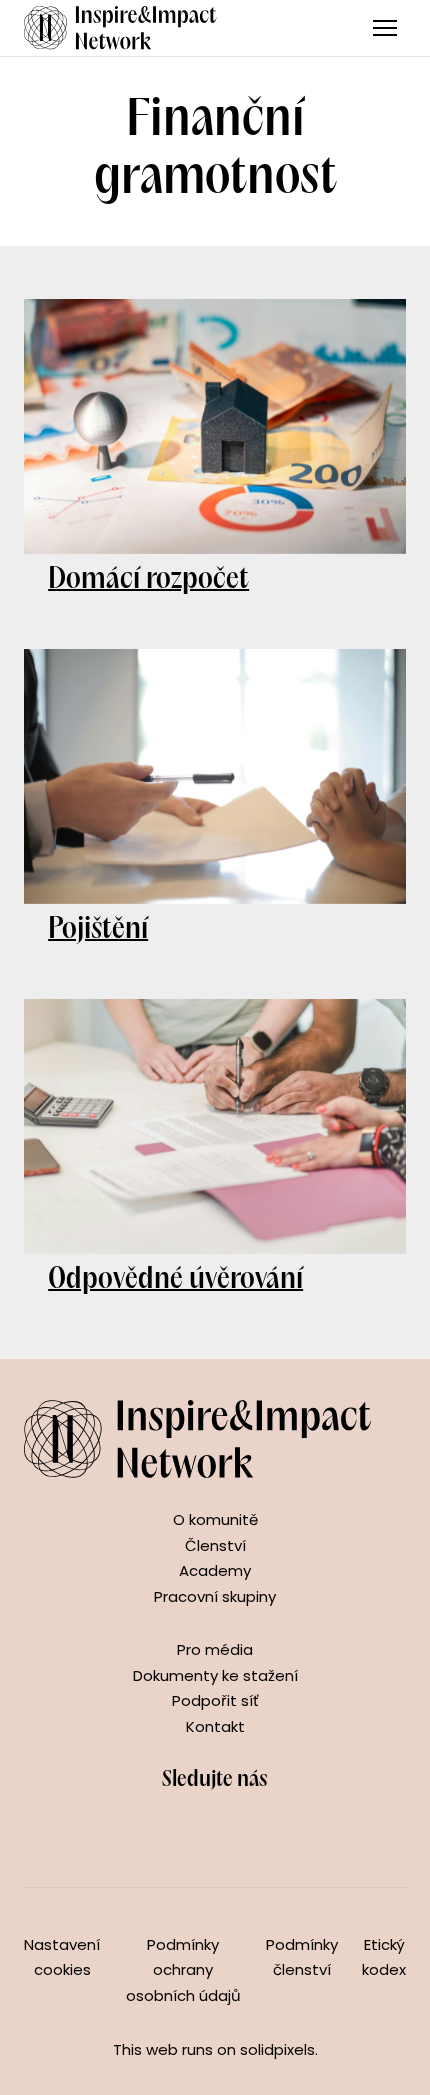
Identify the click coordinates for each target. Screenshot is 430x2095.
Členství (215, 1545)
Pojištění (98, 930)
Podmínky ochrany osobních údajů (183, 1970)
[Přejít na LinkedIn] (237, 1833)
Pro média (215, 1649)
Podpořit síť (215, 1700)
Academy (215, 1570)
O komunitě (215, 1519)
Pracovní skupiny (215, 1596)
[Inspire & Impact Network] (120, 28)
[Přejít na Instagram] (193, 1833)
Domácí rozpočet (148, 580)
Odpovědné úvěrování (175, 1280)
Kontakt (215, 1726)
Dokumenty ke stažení (215, 1675)
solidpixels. (279, 2049)
